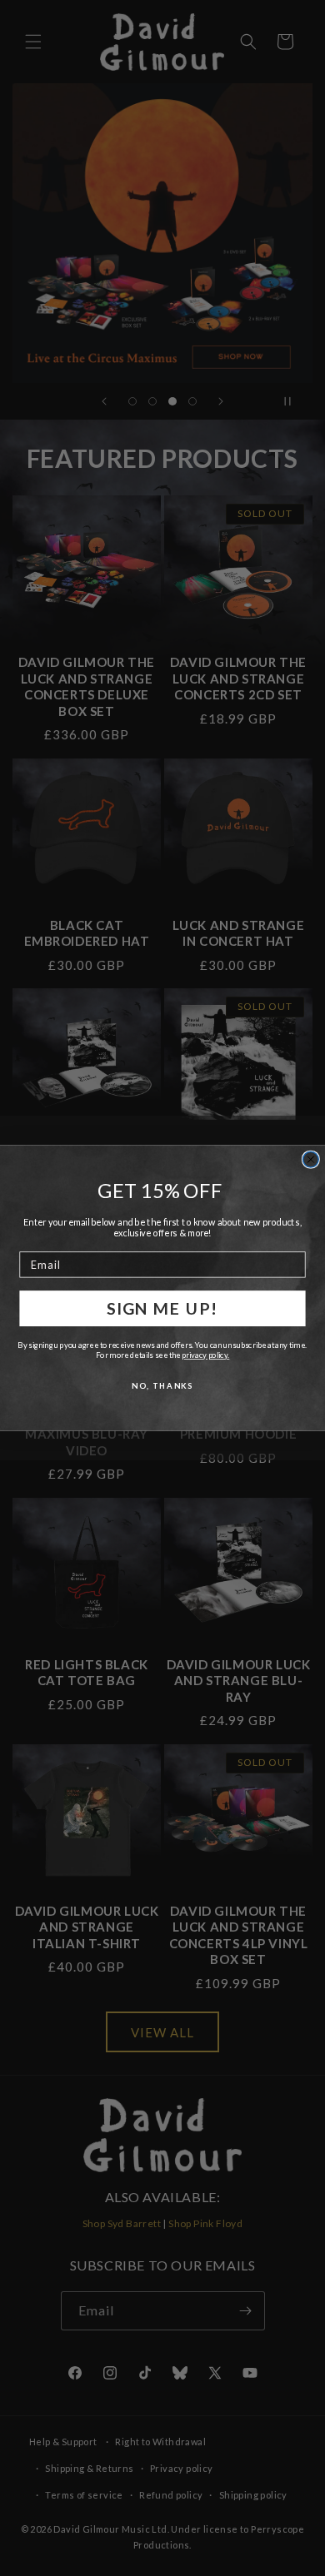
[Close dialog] (310, 1159)
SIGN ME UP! (162, 1308)
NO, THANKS (162, 1385)
